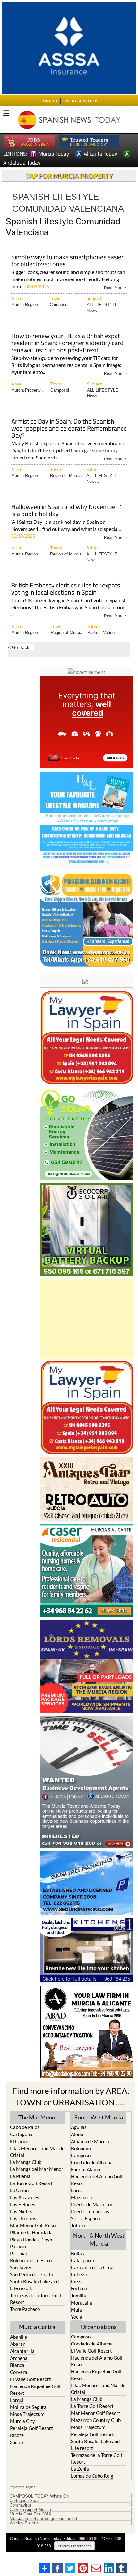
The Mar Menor (38, 2117)
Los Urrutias (23, 2218)
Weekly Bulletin (24, 2523)
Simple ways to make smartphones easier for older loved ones (67, 261)
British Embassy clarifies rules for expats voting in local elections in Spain (66, 589)
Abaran (18, 2344)
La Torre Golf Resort (31, 2183)
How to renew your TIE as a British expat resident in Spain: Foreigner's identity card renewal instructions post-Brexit (67, 343)
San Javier (21, 2267)
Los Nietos (21, 2211)
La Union (19, 2190)
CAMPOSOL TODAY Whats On (39, 2496)
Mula (76, 2310)
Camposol (59, 305)
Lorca (77, 2190)
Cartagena (21, 2134)
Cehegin (80, 2274)
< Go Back (19, 647)
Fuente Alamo (86, 2169)
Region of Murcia (66, 476)
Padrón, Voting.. (102, 632)
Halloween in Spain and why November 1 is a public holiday (67, 511)
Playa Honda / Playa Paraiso (31, 2243)
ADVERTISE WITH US (80, 101)
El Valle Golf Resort (30, 2379)
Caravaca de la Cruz (92, 2267)
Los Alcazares (25, 2197)
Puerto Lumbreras (90, 2211)
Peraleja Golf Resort (31, 2428)
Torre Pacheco (25, 2309)
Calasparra (83, 2260)
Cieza (77, 2281)
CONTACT (49, 101)
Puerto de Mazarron (92, 2204)
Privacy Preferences (74, 2546)
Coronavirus (21, 2505)
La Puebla (20, 2176)
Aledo (77, 2134)
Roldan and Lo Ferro (31, 2260)
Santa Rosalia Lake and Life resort (34, 2285)
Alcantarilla (22, 2351)
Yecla (77, 2317)
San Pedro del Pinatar (33, 2274)
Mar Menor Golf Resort (35, 2225)
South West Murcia (99, 2117)
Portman (19, 2253)
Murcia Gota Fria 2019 (30, 2514)
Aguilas (79, 2127)
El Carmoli (21, 2141)
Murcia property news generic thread (43, 2519)
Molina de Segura (28, 2407)
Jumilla (78, 2296)
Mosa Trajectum (27, 2414)
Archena (19, 2358)
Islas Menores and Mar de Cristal (37, 2152)
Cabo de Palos (25, 2127)
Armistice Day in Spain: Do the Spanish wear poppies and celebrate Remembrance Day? (69, 429)
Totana (78, 2225)
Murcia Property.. (27, 390)
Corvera (19, 2372)
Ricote (17, 2435)
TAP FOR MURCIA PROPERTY (69, 176)
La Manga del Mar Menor (37, 2169)
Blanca (17, 2365)
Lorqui (17, 2400)
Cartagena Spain (25, 2501)
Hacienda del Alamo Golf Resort (97, 2180)
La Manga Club (26, 2162)
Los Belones (23, 2204)
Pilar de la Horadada (31, 2232)
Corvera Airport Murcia (30, 2510)
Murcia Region (25, 305)
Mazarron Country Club (96, 2420)
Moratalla (82, 2303)
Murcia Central (38, 2327)
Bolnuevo (81, 2148)
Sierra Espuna (86, 2218)
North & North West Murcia (99, 2239)
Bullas (78, 2253)
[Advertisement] (87, 1319)
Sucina (17, 2442)
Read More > (115, 287)
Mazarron (81, 2197)
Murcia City (22, 2421)
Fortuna (79, 2288)
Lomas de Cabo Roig (92, 2476)
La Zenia (80, 2469)
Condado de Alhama (92, 2162)
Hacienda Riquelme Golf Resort (35, 2390)
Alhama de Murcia (90, 2141)
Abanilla (19, 2337)
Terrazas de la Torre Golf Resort (36, 2299)
